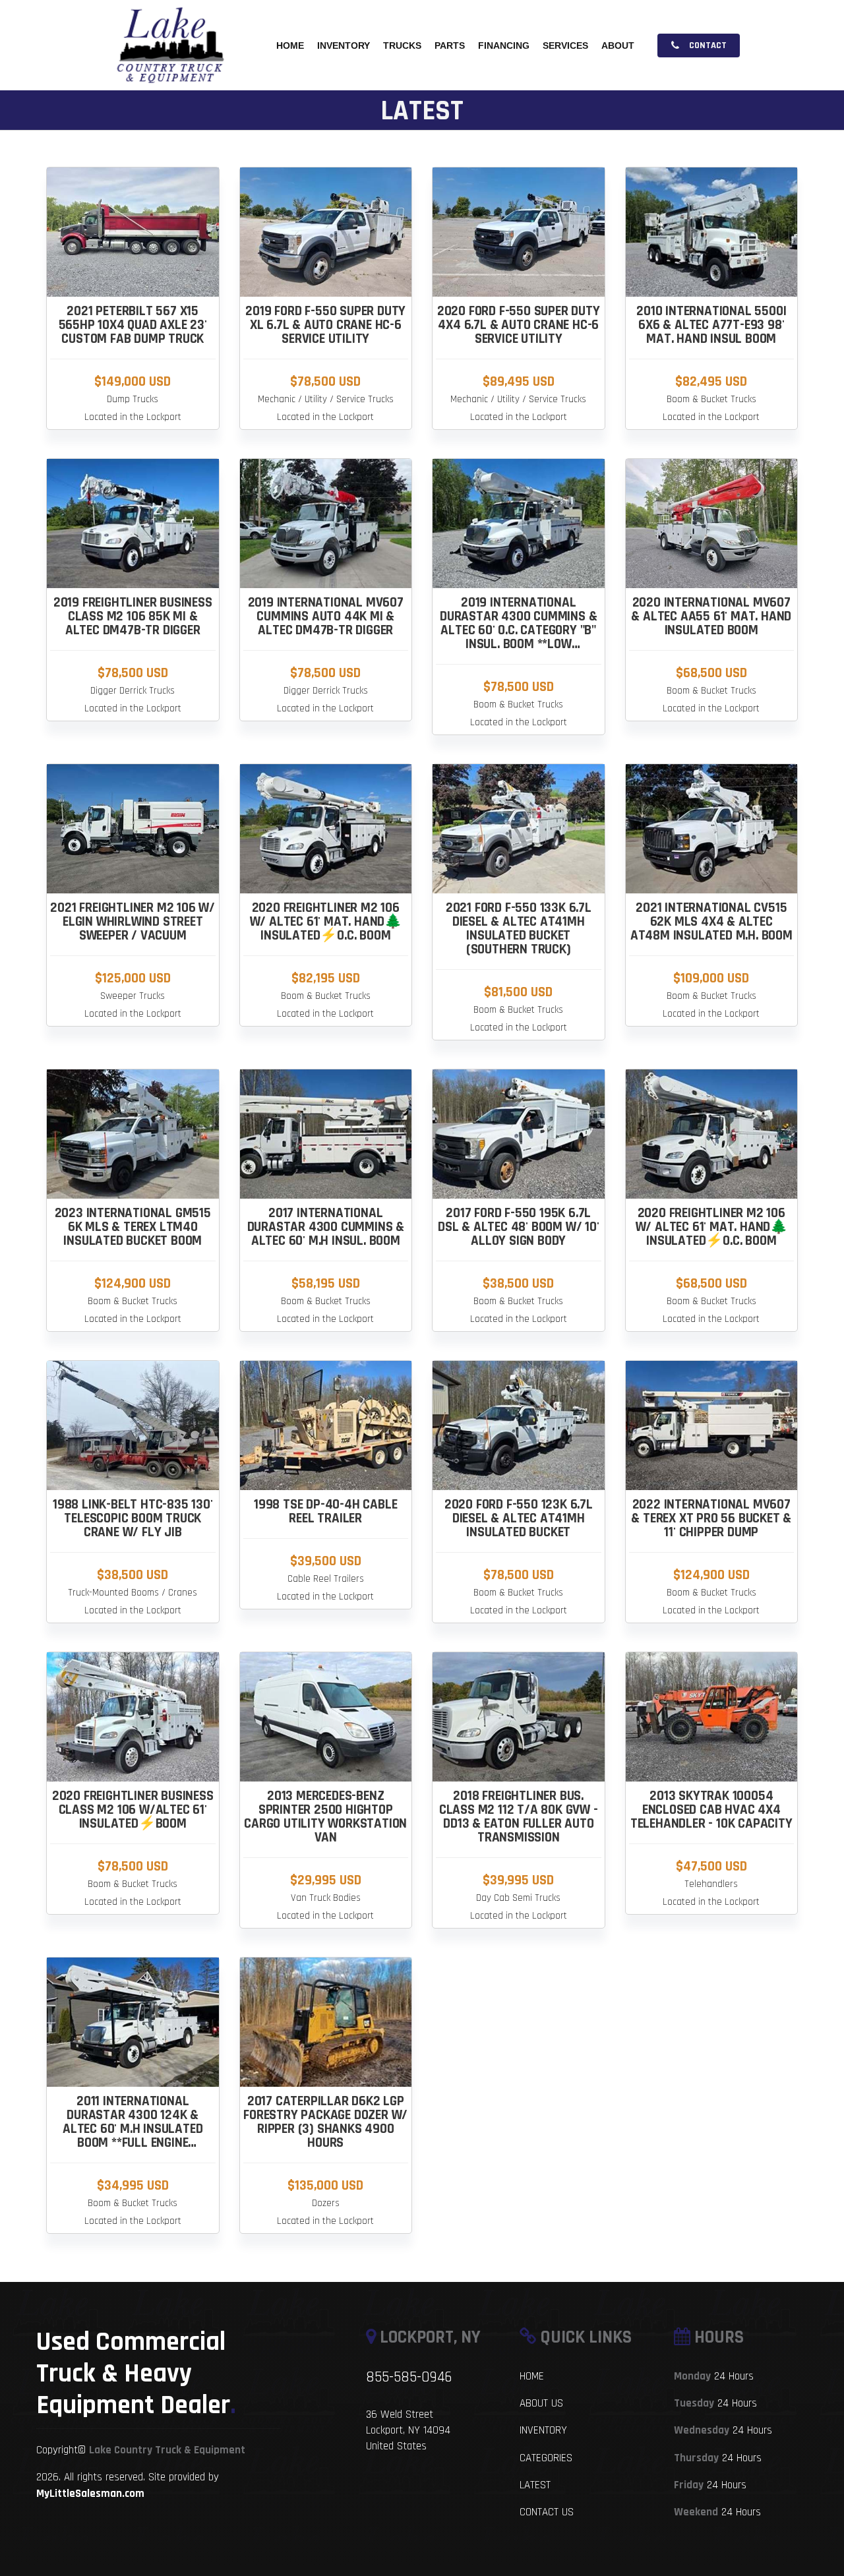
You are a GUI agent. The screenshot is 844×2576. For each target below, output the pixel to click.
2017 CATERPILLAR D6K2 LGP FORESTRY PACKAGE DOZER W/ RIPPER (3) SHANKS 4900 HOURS (325, 2122)
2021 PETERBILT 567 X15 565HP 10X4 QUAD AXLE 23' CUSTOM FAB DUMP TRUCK (133, 325)
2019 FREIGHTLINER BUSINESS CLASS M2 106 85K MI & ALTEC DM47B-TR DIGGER (133, 616)
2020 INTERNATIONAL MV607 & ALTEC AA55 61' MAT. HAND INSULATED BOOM (711, 616)
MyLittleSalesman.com (90, 2494)
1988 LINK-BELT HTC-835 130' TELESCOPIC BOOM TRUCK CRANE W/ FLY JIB (133, 1518)
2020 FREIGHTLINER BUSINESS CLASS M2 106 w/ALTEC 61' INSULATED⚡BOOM (133, 1810)
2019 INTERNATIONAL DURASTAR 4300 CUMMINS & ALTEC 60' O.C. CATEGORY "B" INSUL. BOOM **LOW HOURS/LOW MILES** (518, 630)
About (618, 45)
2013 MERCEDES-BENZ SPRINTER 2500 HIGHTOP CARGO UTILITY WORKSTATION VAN (325, 1816)
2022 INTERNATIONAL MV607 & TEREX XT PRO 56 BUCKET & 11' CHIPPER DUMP (711, 1518)
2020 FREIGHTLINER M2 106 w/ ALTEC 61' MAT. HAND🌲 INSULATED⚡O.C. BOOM (326, 921)
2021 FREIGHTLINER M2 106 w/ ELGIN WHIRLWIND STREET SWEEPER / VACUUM (133, 921)
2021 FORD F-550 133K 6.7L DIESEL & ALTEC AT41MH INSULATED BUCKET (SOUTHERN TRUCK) (519, 928)
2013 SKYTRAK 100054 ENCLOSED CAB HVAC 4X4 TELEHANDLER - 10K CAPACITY (711, 1810)
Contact (707, 45)
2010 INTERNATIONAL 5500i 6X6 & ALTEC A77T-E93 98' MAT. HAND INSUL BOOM (711, 325)
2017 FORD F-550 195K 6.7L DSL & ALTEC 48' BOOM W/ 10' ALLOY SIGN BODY (519, 1227)
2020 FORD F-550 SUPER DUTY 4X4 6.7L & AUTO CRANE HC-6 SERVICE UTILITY (519, 325)
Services (565, 45)
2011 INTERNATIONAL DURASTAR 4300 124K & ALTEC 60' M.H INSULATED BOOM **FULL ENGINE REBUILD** (133, 2129)
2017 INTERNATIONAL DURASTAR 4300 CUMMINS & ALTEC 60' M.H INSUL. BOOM (326, 1227)
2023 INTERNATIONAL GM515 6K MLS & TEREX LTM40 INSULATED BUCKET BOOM (133, 1227)
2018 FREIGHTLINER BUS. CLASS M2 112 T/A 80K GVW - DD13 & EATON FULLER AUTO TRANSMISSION (519, 1816)
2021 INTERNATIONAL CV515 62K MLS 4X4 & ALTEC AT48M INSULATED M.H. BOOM (711, 921)
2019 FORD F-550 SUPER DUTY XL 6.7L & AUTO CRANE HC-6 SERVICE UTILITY (325, 325)
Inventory (344, 45)
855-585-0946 (409, 2377)
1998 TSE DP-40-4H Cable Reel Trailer (325, 1511)
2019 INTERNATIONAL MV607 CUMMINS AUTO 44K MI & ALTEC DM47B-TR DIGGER (326, 616)
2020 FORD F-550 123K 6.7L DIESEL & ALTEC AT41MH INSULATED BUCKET (519, 1518)
